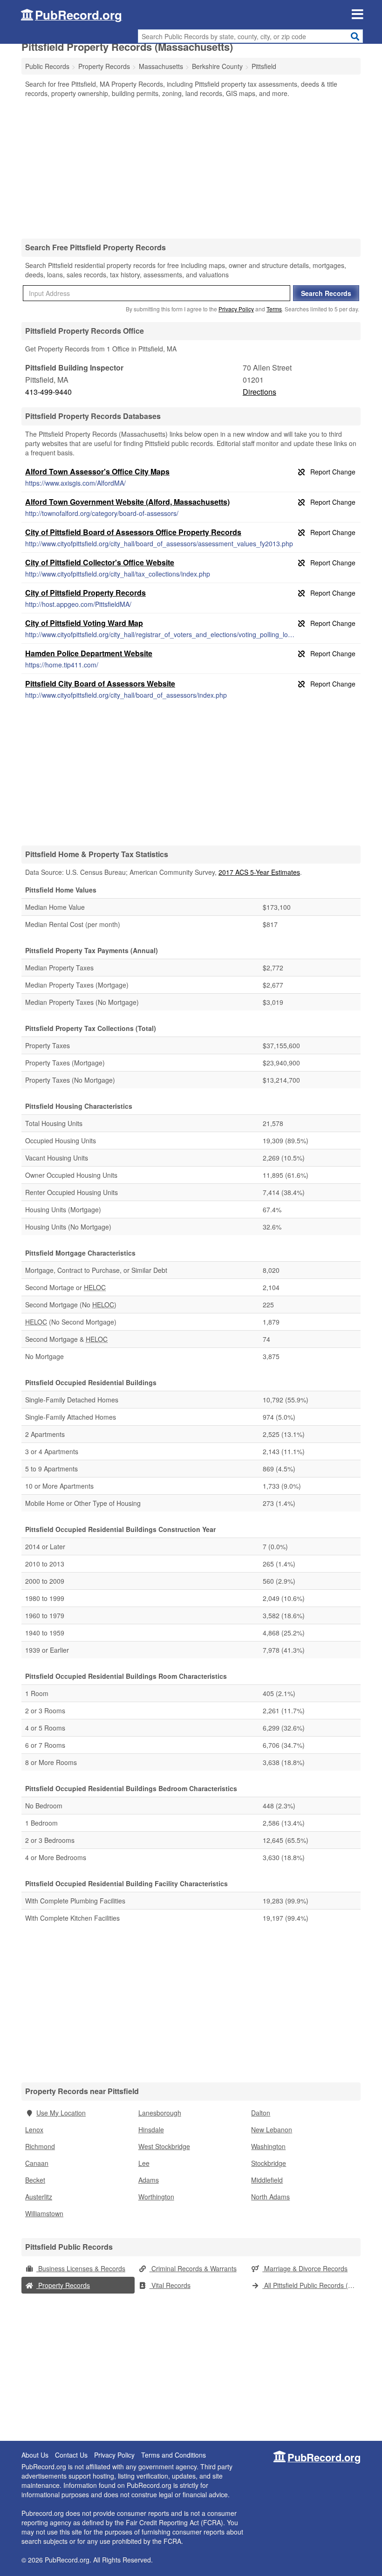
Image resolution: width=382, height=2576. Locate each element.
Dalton (261, 2113)
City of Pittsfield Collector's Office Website (100, 562)
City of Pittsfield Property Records (85, 593)
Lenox (34, 2129)
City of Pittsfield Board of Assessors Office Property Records (133, 532)
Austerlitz (39, 2197)
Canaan (37, 2163)
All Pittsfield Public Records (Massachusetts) (311, 2285)
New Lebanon (272, 2129)
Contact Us (71, 2455)
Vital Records (170, 2285)
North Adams (270, 2197)
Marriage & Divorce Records (305, 2268)
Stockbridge (269, 2163)
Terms (274, 309)
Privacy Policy (236, 309)
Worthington (156, 2197)
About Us (35, 2455)
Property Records (63, 2285)
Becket (35, 2180)
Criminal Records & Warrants (193, 2268)
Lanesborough (160, 2113)
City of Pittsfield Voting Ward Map (84, 623)
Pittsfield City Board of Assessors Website (100, 683)
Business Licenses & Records (81, 2268)
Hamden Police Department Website (89, 653)
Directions (259, 392)
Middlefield (267, 2180)
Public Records (47, 66)
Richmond (40, 2146)
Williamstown (44, 2213)
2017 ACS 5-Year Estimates (259, 872)
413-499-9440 (48, 392)
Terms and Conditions (174, 2455)
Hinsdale (151, 2129)
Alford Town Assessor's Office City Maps (97, 471)
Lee (144, 2163)
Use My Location (61, 2113)
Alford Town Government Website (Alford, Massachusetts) (127, 502)
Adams (149, 2180)
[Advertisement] (191, 168)
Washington (268, 2146)
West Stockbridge (164, 2146)
